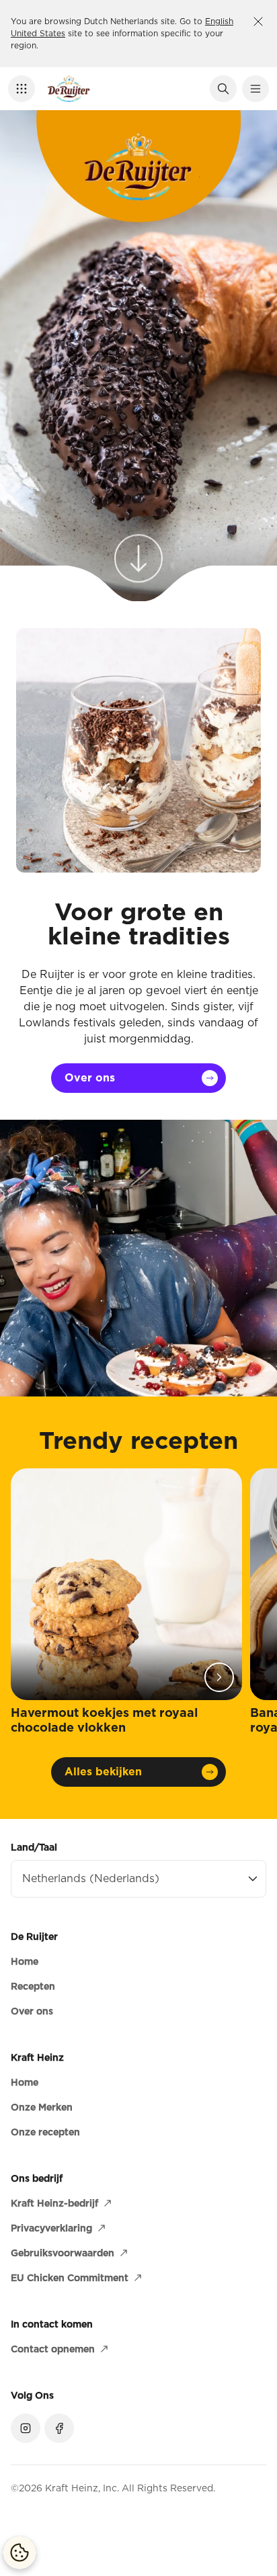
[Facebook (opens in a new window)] (59, 2428)
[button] (22, 89)
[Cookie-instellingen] (19, 2552)
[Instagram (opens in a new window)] (26, 2428)
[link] (138, 551)
